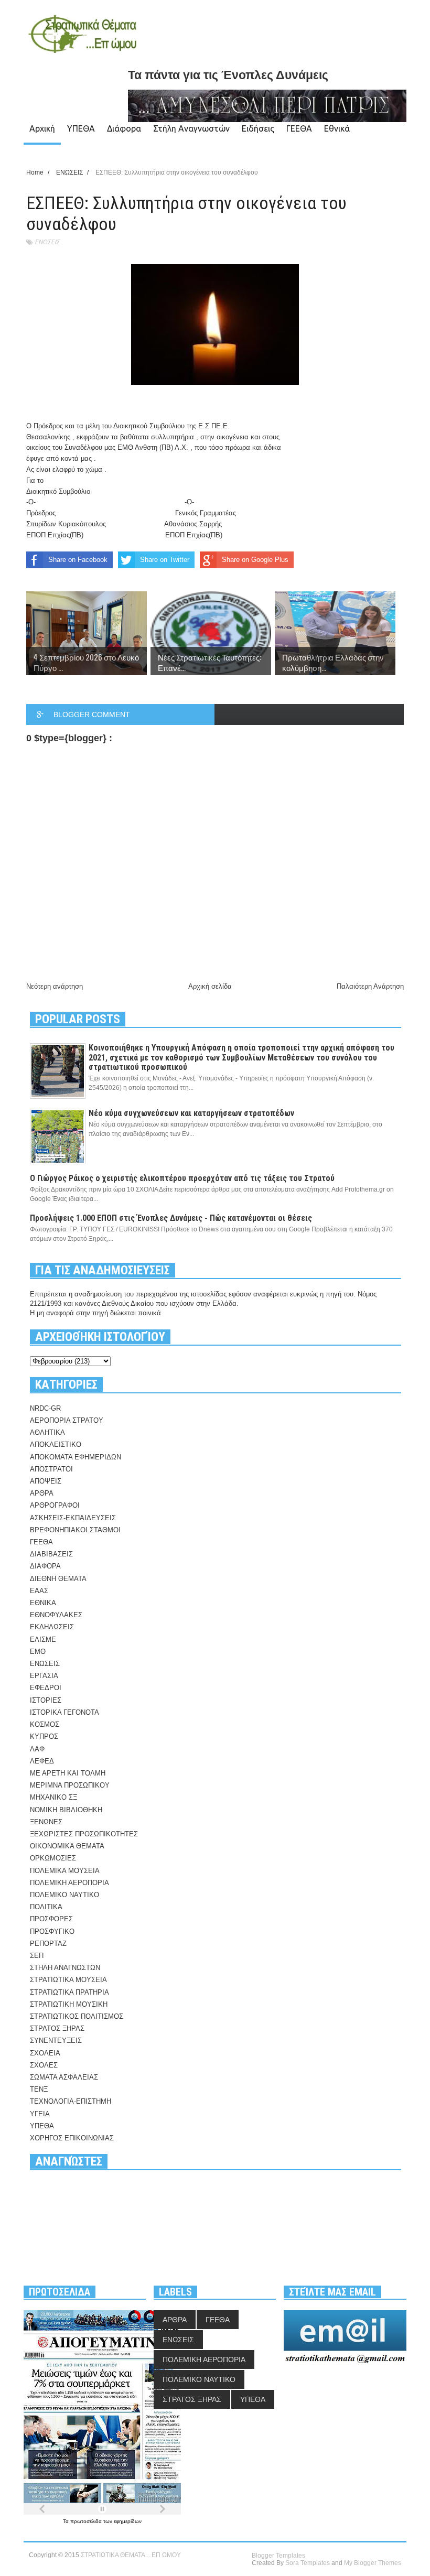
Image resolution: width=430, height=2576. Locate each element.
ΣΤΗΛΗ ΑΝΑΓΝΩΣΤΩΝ (65, 1968)
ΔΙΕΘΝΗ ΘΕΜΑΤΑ (58, 1579)
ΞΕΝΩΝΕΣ (46, 1822)
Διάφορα (124, 128)
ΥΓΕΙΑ (40, 2114)
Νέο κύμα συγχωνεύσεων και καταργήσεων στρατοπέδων (191, 1113)
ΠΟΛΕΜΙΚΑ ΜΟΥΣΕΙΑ (65, 1871)
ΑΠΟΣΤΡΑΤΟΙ (51, 1469)
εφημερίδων (128, 2521)
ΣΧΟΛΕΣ (44, 2065)
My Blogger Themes (373, 2563)
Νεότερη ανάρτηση (55, 986)
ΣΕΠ (37, 1956)
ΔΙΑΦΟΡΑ (45, 1566)
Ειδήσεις (258, 128)
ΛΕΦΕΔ (42, 1761)
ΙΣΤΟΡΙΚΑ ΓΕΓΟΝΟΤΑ (64, 1712)
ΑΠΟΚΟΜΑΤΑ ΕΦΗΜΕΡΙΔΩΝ (76, 1457)
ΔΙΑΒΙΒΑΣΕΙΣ (51, 1554)
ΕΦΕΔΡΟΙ (46, 1688)
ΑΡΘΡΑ (42, 1493)
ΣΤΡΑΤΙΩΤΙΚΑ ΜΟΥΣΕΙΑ (68, 1980)
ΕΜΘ (38, 1652)
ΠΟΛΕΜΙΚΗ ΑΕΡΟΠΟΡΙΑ (69, 1883)
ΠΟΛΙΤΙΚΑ (46, 1907)
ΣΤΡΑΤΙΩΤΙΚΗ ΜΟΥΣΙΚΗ (69, 2004)
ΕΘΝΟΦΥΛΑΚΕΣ (56, 1615)
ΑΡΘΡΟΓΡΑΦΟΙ (55, 1505)
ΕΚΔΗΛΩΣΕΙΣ (52, 1627)
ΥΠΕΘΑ (81, 128)
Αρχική (42, 128)
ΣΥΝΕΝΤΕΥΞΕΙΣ (56, 2041)
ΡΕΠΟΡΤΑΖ (48, 1944)
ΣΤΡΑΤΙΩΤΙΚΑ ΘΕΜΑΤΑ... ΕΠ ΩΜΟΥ (131, 2555)
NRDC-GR (45, 1408)
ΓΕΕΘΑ (299, 128)
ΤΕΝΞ (39, 2089)
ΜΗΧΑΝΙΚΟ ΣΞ (53, 1797)
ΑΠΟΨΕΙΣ (46, 1481)
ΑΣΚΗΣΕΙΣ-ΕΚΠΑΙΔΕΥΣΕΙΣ (73, 1518)
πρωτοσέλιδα (87, 2521)
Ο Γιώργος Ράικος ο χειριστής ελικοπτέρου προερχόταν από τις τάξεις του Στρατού (182, 1178)
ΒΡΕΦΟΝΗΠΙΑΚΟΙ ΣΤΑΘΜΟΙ (75, 1530)
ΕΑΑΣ (39, 1591)
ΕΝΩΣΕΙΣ (47, 242)
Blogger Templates (278, 2556)
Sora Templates (308, 2563)
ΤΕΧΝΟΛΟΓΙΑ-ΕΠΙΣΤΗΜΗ (71, 2101)
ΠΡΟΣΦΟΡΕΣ (51, 1919)
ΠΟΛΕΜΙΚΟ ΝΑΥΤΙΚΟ (64, 1895)
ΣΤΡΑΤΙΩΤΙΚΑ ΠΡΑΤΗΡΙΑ (69, 1992)
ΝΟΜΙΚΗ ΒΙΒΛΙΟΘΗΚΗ (66, 1810)
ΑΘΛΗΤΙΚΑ (47, 1432)
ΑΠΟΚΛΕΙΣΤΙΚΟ (56, 1444)
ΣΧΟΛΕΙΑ (45, 2053)
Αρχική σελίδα (210, 986)
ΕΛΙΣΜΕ (43, 1639)
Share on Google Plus (255, 560)
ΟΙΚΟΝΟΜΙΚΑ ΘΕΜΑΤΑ (67, 1846)
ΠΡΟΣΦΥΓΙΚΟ (52, 1931)
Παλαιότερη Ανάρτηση (370, 986)
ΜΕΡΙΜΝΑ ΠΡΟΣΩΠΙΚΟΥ (70, 1785)
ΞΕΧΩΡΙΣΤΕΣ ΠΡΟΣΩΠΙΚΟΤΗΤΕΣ (84, 1834)
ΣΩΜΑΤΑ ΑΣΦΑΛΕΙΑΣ (64, 2077)
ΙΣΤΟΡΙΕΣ (46, 1700)
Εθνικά (337, 128)
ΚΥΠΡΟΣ (44, 1736)
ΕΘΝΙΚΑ (43, 1603)
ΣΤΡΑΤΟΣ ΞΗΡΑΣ (57, 2028)
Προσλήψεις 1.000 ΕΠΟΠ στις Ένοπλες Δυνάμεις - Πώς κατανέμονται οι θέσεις (171, 1218)
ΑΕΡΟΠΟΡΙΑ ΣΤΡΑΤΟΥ (67, 1420)
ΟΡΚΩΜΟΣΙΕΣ (53, 1858)
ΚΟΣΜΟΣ (45, 1724)
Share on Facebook (78, 560)
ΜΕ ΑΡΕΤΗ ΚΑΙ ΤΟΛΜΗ (68, 1773)
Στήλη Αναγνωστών (191, 128)
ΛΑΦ (37, 1749)
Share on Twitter (165, 560)
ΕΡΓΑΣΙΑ (44, 1676)
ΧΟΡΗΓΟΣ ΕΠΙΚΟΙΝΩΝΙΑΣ (72, 2138)
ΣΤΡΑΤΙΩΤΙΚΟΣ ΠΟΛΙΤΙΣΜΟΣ (77, 2016)
